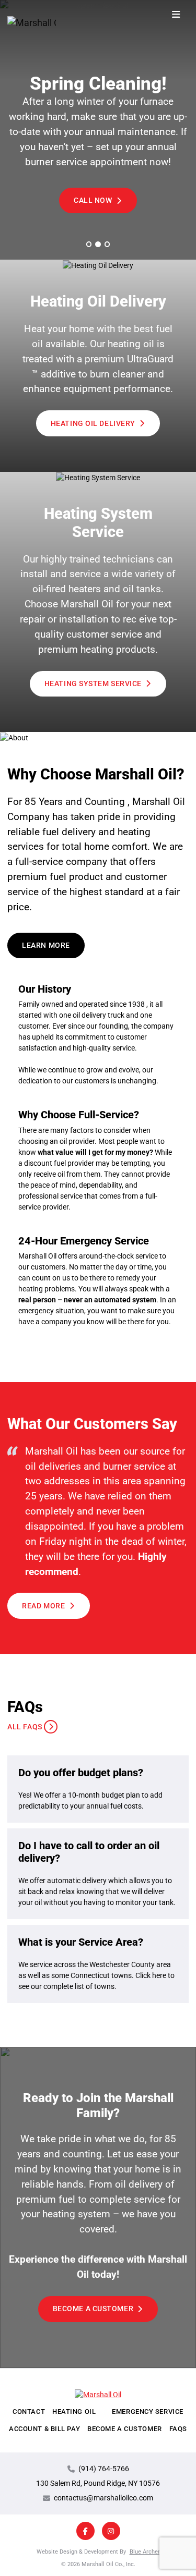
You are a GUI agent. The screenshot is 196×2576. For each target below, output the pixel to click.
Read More (43, 1606)
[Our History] (98, 1035)
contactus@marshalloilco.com (103, 2498)
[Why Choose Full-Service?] (98, 1160)
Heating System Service (93, 683)
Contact (29, 2412)
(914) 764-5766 (104, 2469)
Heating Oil (74, 2412)
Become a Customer (93, 2309)
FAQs (178, 2429)
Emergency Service (148, 2412)
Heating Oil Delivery (93, 423)
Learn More (46, 945)
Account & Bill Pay (44, 2429)
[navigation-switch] (176, 15)
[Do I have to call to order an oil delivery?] (98, 1874)
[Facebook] (85, 2531)
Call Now (93, 200)
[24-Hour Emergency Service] (98, 1281)
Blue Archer (145, 2551)
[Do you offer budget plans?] (98, 1789)
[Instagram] (111, 2531)
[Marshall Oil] (26, 23)
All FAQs (25, 1727)
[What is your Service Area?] (98, 1964)
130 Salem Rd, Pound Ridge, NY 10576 (98, 2483)
